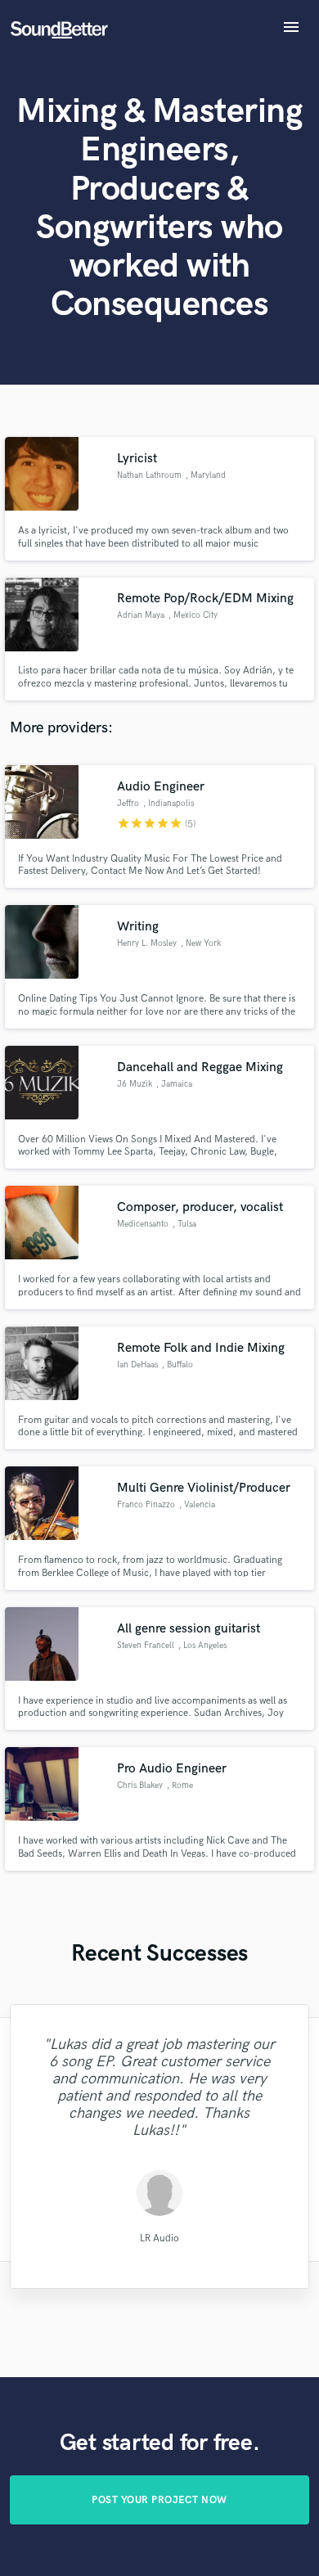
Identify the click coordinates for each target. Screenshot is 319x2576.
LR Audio (159, 2238)
